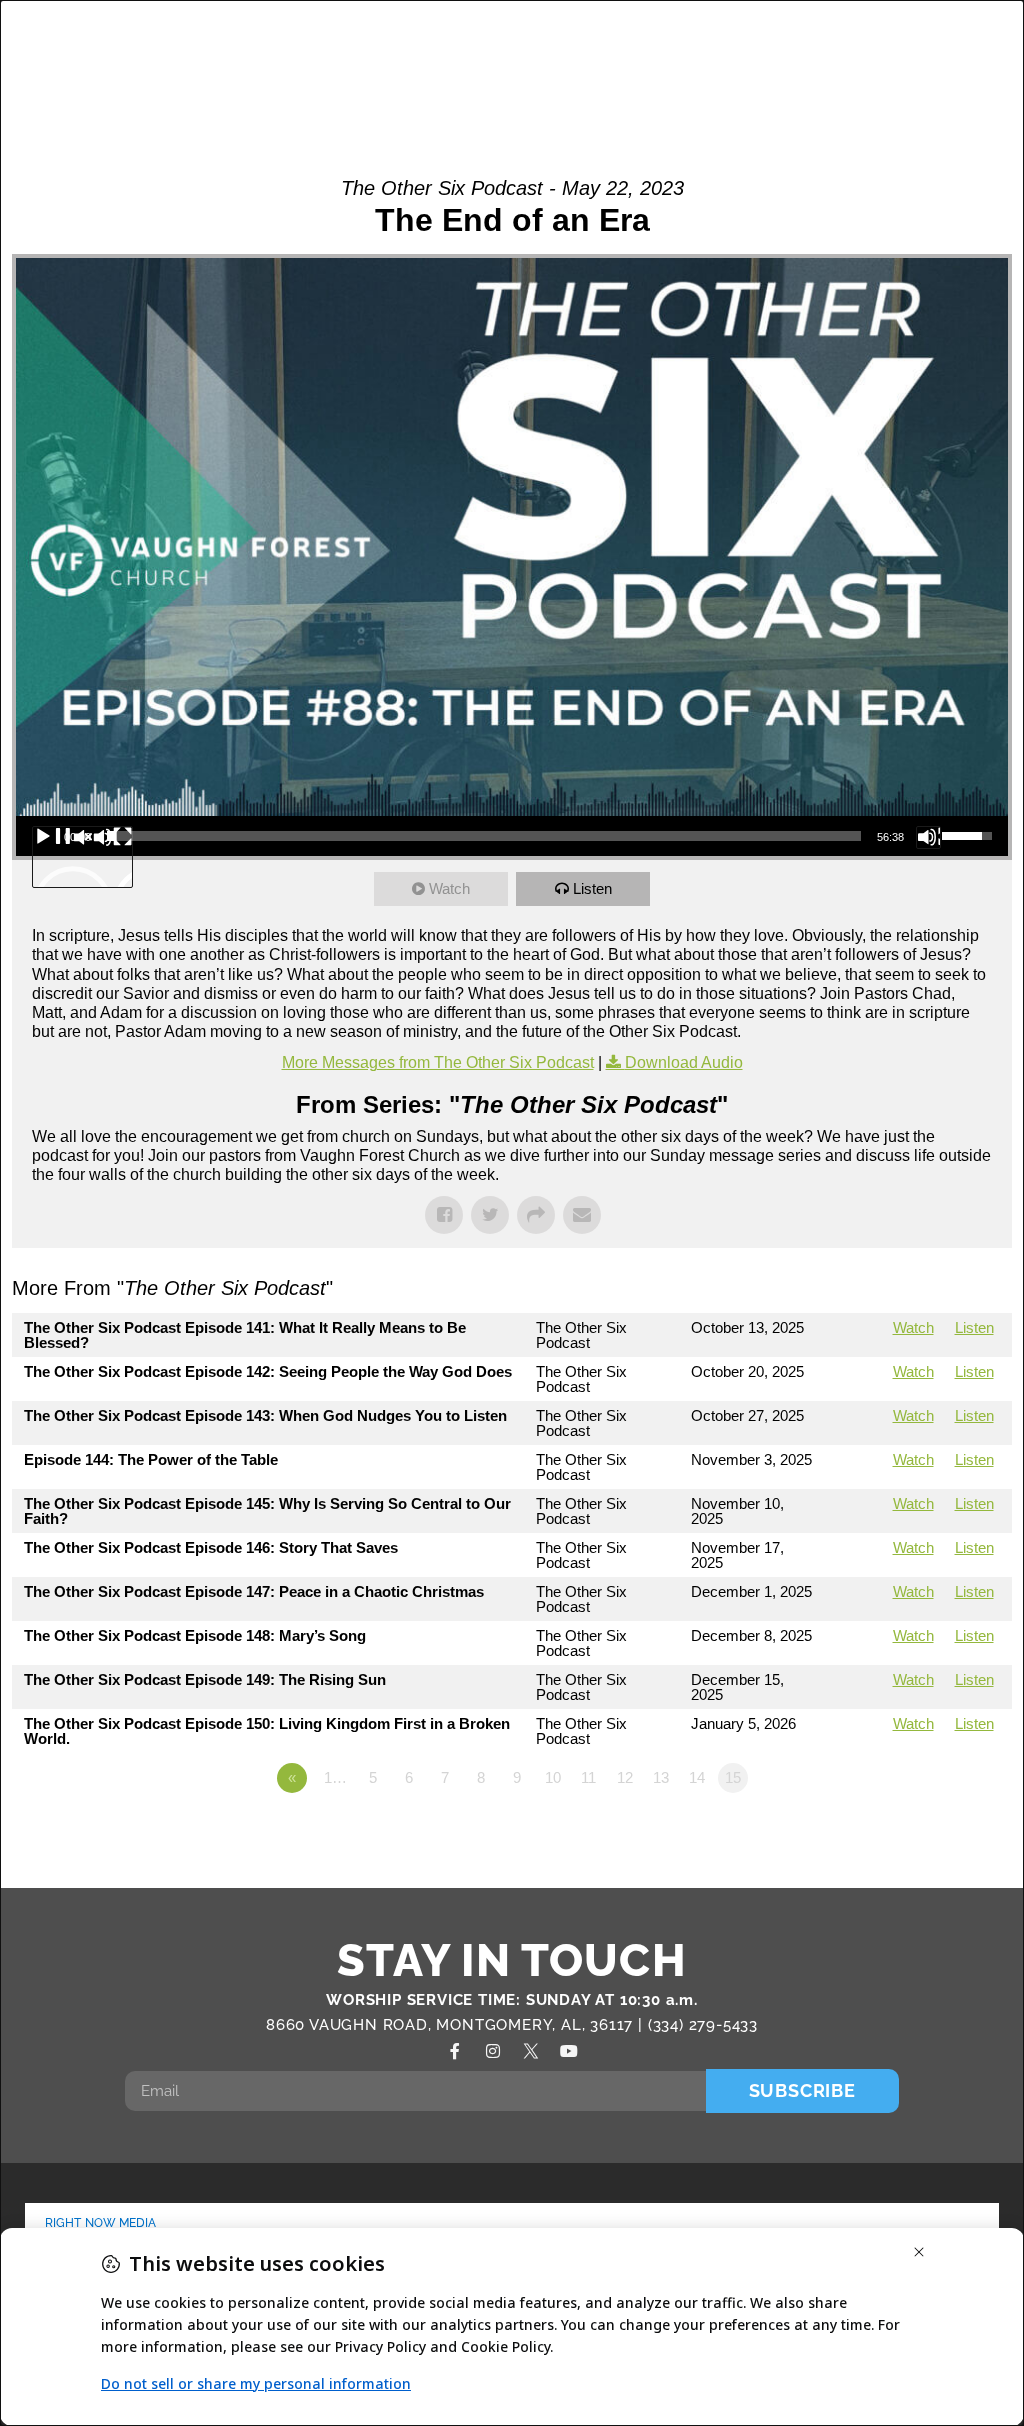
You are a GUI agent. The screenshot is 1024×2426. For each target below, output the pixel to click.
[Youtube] (569, 2051)
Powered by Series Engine (938, 1833)
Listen (592, 888)
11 (588, 1777)
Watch (449, 888)
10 (553, 1777)
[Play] (82, 857)
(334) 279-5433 (703, 2025)
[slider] (484, 836)
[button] (930, 59)
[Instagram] (493, 2051)
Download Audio (684, 1062)
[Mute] (928, 837)
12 (625, 1777)
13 (661, 1777)
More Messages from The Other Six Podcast (438, 1062)
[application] (512, 836)
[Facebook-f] (455, 2051)
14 (697, 1777)
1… (335, 1777)
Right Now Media (101, 2223)
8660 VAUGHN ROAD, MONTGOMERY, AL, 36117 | (457, 2025)
